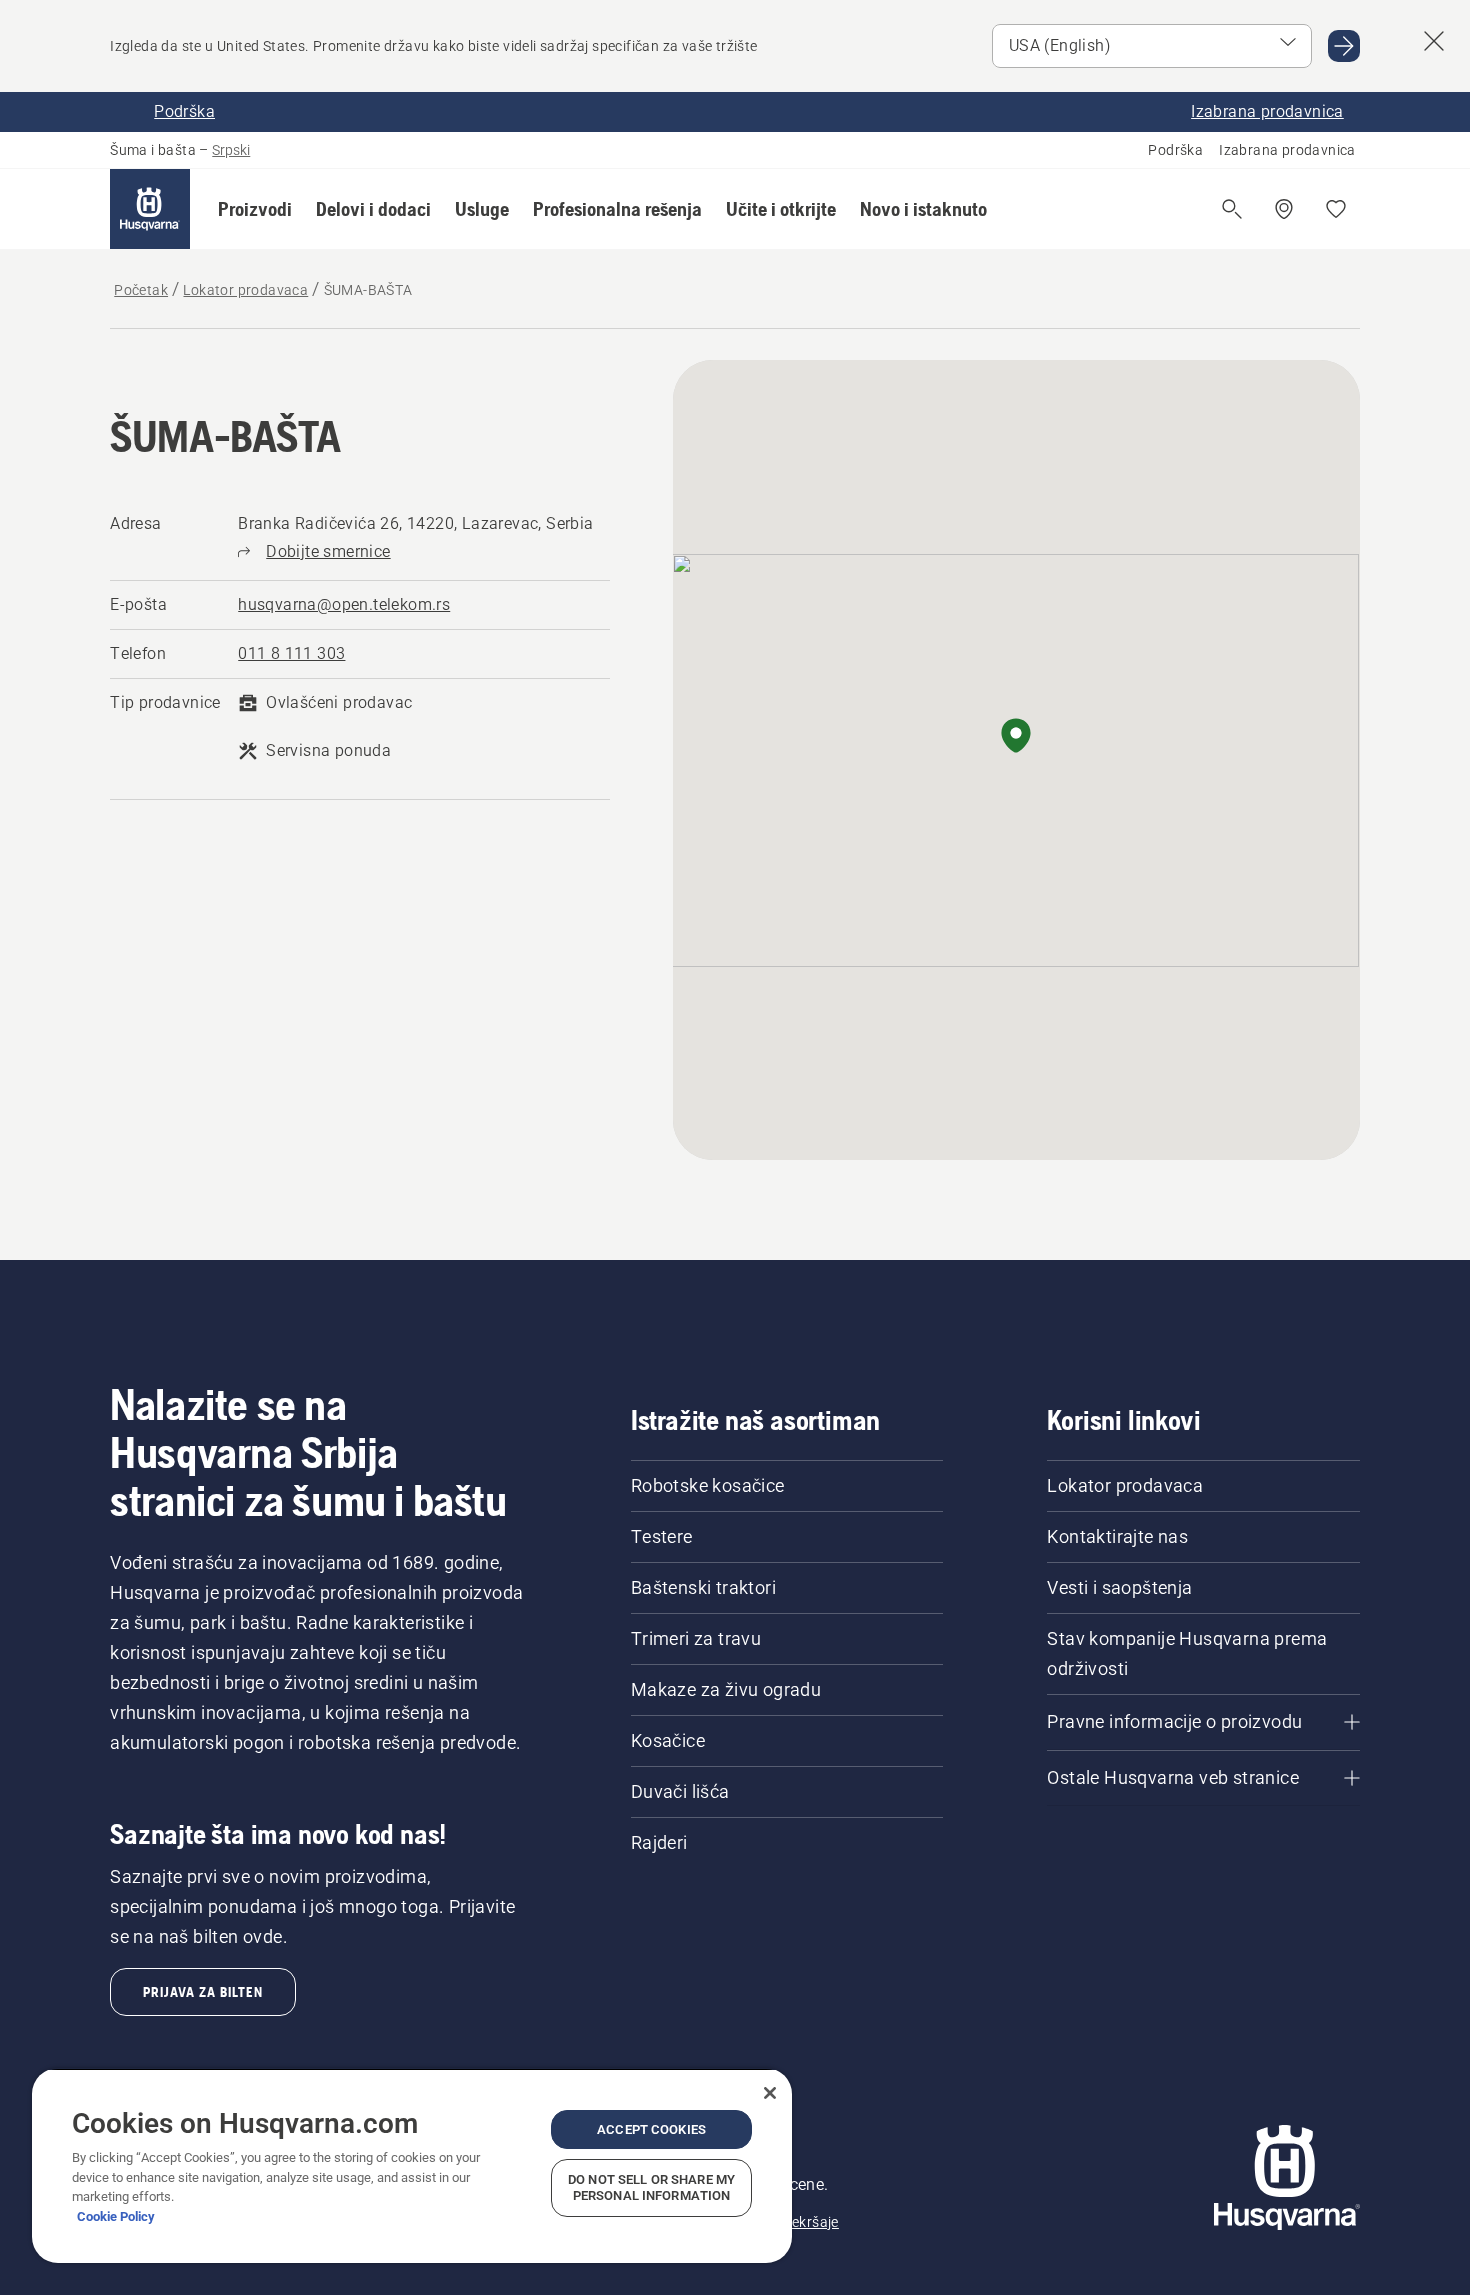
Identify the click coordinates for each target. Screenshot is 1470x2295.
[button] (255, 209)
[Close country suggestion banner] (1434, 41)
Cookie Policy (116, 2216)
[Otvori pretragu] (1232, 209)
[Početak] (150, 209)
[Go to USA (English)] (1344, 46)
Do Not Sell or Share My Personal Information (651, 2187)
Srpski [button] (231, 150)
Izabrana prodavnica (1287, 150)
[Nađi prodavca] (1284, 209)
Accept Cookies (651, 2129)
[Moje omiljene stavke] (1336, 209)
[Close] (770, 2093)
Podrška (1175, 150)
